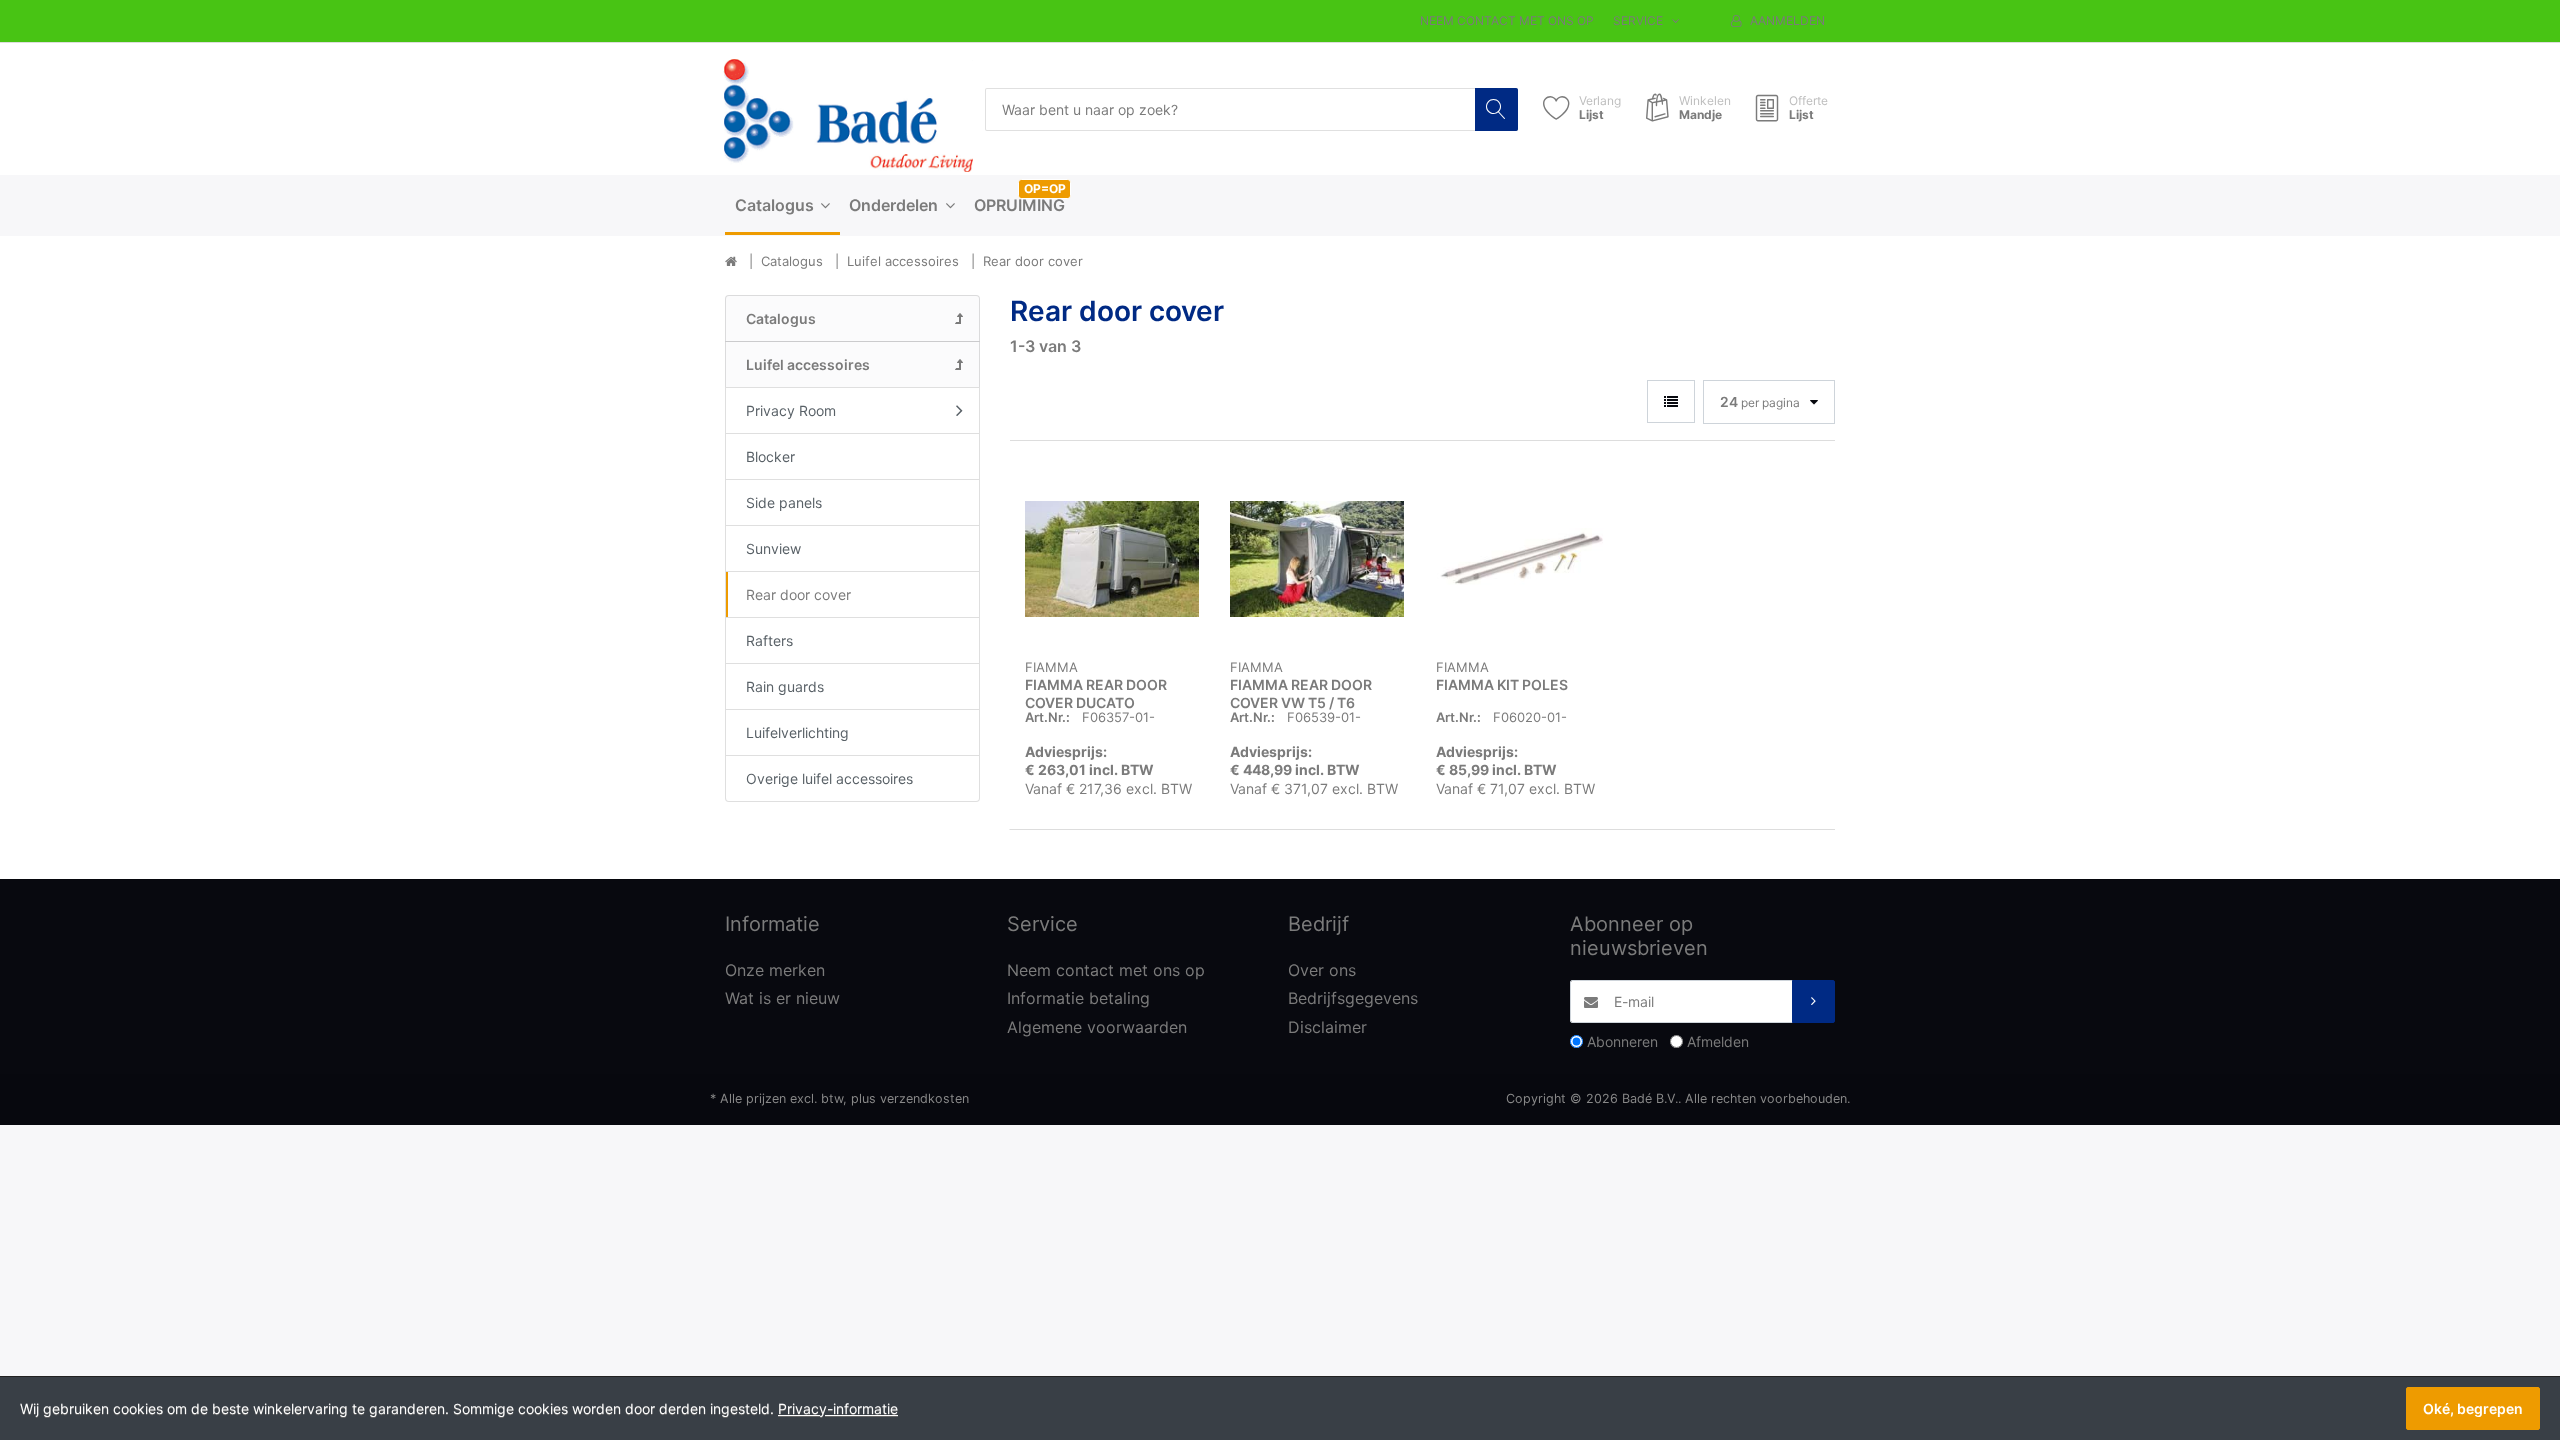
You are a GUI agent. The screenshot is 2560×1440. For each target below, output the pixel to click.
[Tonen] (1671, 401)
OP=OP (1045, 188)
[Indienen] (1813, 1001)
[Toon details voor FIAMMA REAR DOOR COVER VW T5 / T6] (1317, 559)
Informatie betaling (1078, 998)
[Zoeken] (1496, 109)
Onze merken (775, 970)
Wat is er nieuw (782, 998)
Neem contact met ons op (1507, 20)
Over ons (1322, 970)
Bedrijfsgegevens (1353, 998)
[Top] (731, 262)
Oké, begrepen (2473, 1408)
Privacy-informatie (838, 1408)
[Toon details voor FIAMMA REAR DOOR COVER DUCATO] (1112, 559)
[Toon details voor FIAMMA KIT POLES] (1523, 559)
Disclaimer (1327, 1027)
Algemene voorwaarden (1097, 1027)
